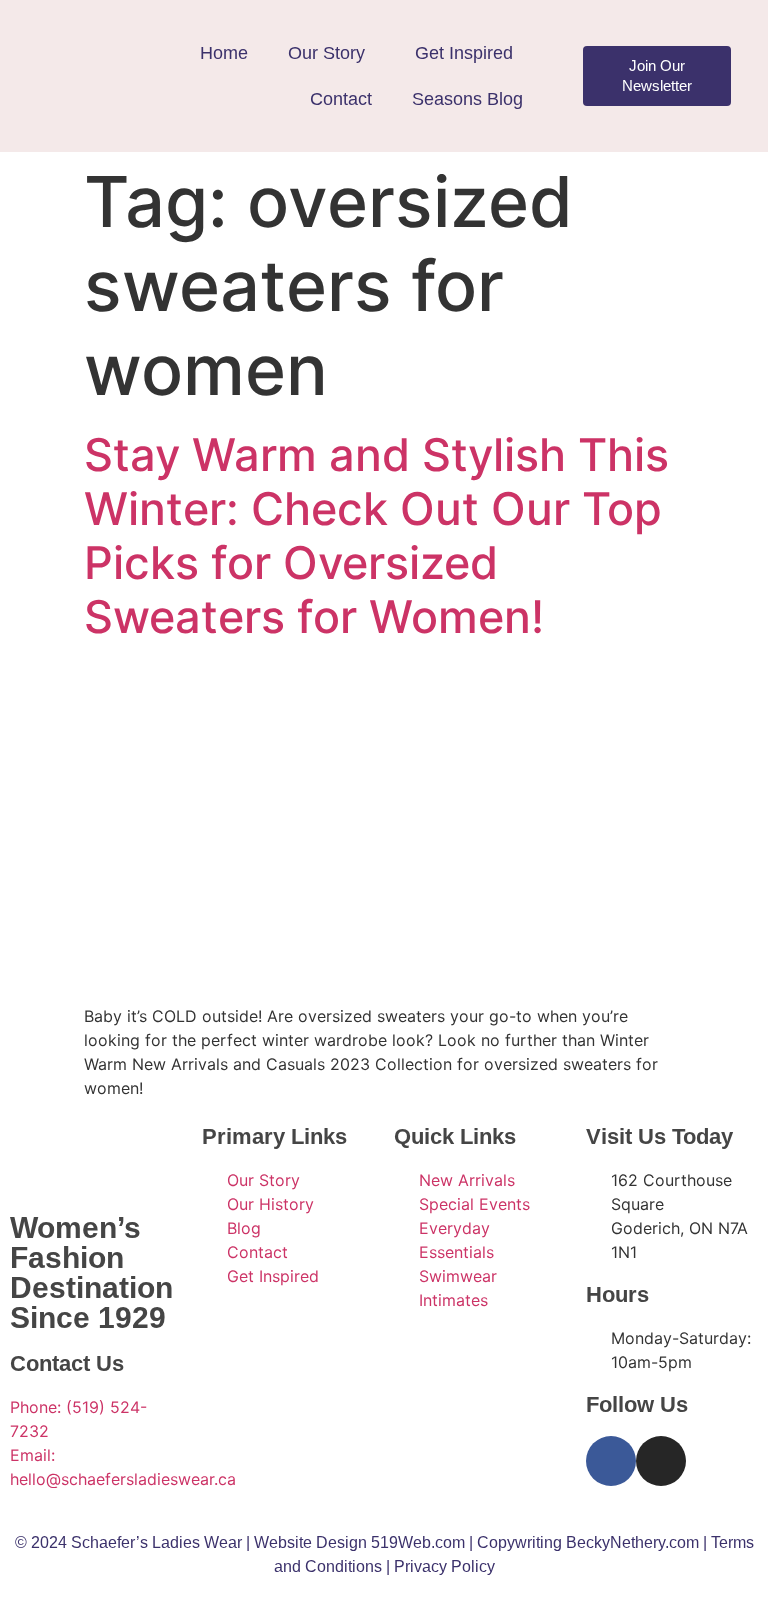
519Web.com (418, 1542)
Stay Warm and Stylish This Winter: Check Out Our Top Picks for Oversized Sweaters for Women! (376, 535)
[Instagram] (661, 1461)
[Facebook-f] (611, 1461)
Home (224, 53)
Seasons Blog (467, 99)
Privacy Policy (444, 1566)
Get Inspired (464, 53)
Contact (341, 99)
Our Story (326, 53)
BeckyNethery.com (632, 1542)
